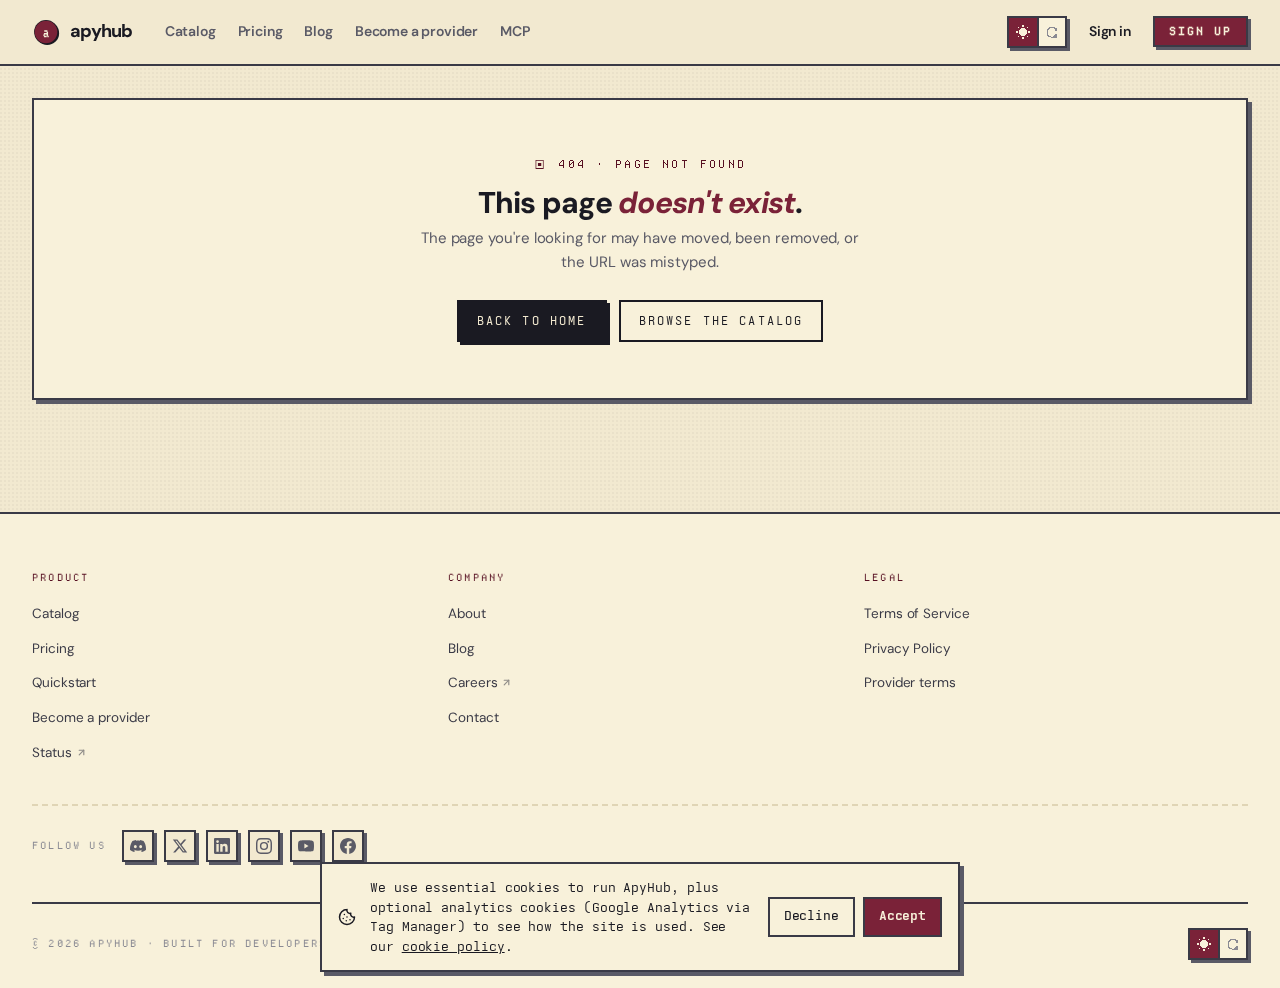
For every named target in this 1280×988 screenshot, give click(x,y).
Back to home (532, 320)
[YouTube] (306, 846)
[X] (180, 846)
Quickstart (64, 682)
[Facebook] (348, 846)
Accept (902, 916)
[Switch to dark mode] (1037, 32)
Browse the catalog (721, 320)
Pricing (260, 31)
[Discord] (138, 846)
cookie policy (453, 946)
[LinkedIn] (222, 846)
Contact (473, 717)
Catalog (190, 31)
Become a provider (416, 31)
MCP (515, 31)
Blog (318, 31)
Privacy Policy (907, 648)
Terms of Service (917, 613)
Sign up (1200, 31)
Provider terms (910, 682)
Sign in (1110, 31)
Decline (811, 916)
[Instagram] (264, 846)
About (467, 613)
